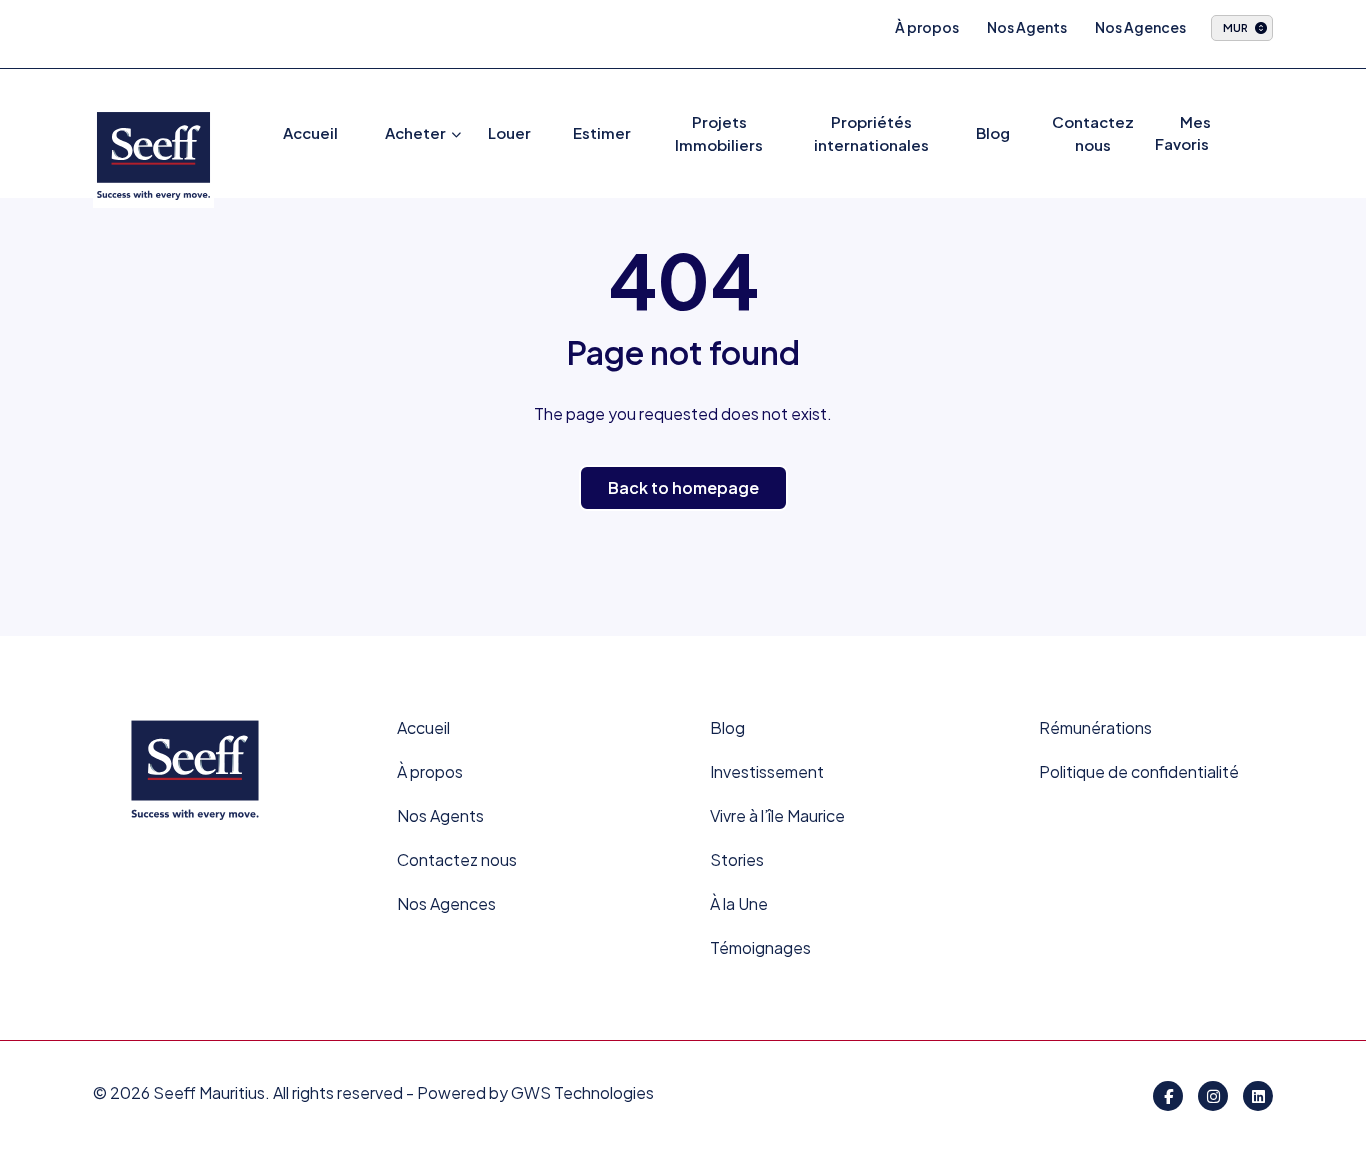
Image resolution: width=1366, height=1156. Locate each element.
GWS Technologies (582, 1092)
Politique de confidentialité (1139, 771)
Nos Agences (1140, 27)
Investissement (767, 771)
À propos (927, 27)
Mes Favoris (1183, 133)
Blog (993, 132)
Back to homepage (683, 487)
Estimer (602, 132)
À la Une (739, 903)
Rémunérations (1095, 727)
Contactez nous (457, 859)
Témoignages (760, 947)
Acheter (415, 132)
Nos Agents (1027, 27)
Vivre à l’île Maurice (777, 815)
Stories (737, 859)
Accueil (310, 132)
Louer (509, 132)
